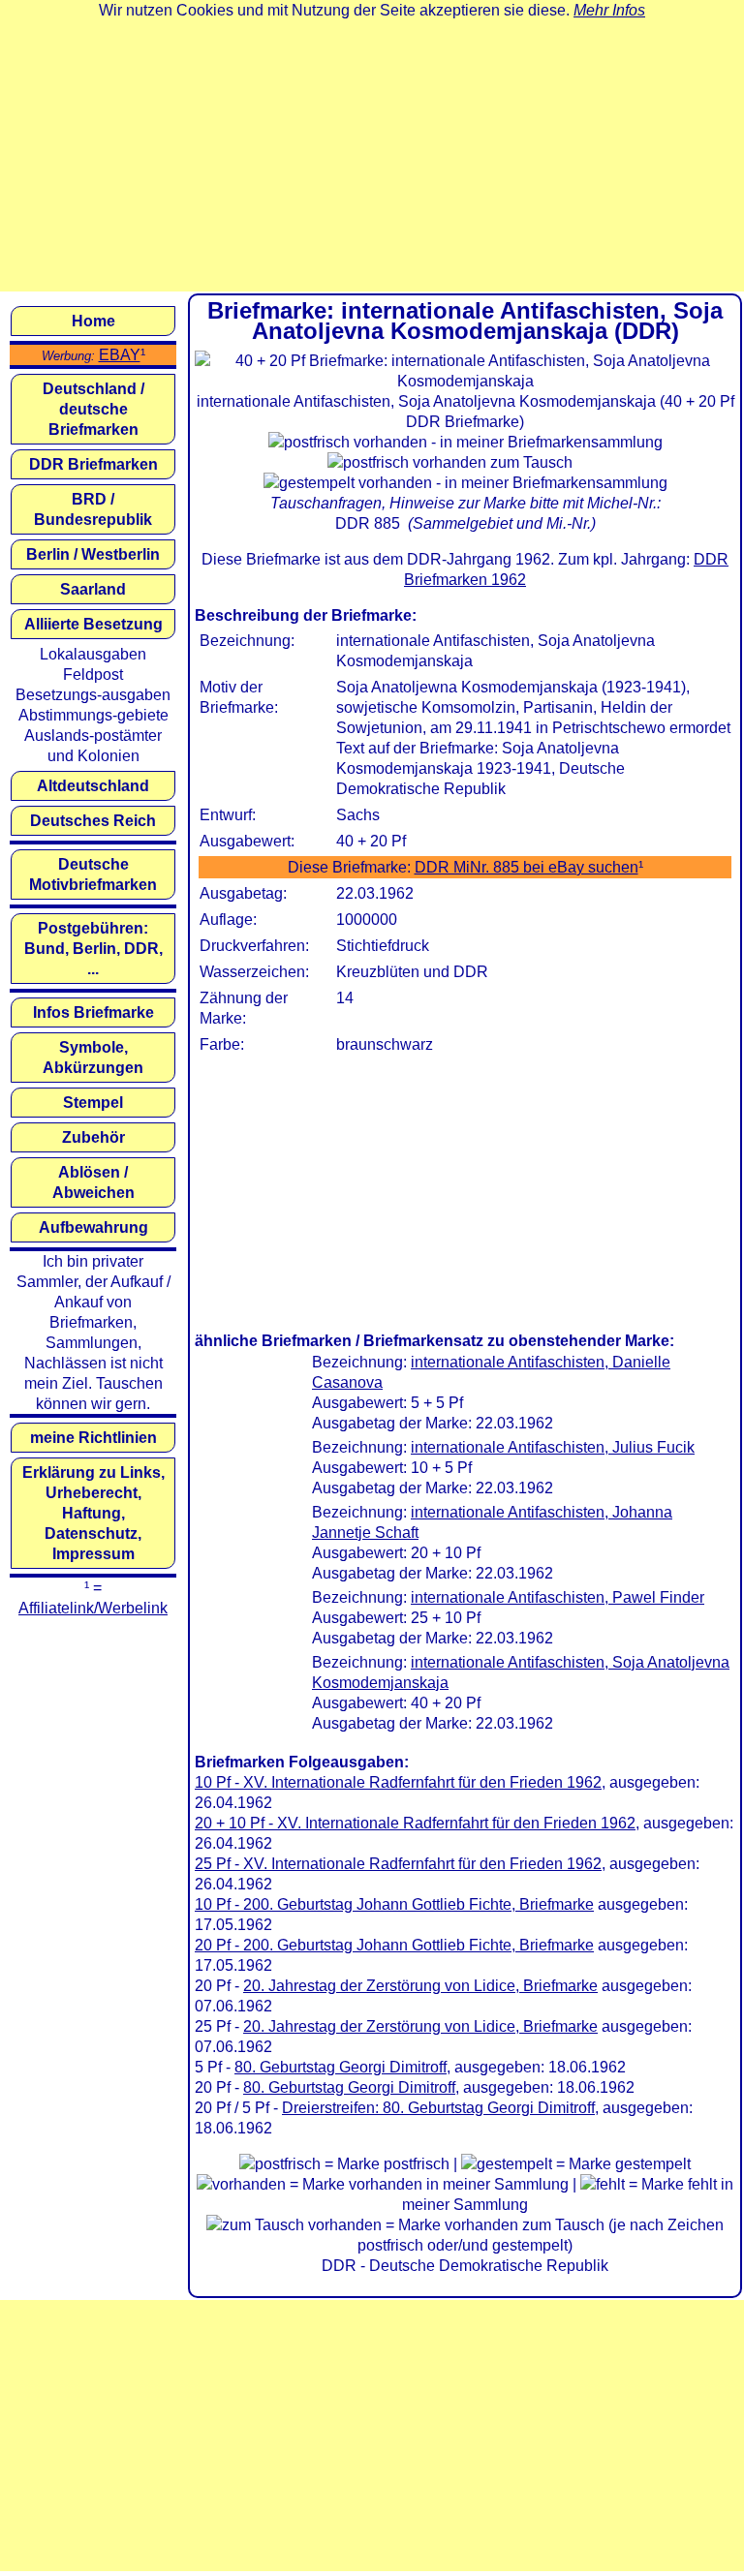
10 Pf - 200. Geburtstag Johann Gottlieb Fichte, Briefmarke (394, 1904)
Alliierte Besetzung (93, 624)
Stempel (93, 1103)
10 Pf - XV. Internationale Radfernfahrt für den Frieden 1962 (398, 1782)
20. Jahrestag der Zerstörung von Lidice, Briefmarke (420, 1986)
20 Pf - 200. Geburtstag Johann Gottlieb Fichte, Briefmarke (394, 1945)
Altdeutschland (93, 786)
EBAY (120, 355)
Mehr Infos (609, 10)
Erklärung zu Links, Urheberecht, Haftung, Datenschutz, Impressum (93, 1513)
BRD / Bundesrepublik (93, 509)
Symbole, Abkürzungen (93, 1058)
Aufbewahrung (93, 1227)
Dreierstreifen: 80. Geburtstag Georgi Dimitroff (438, 2108)
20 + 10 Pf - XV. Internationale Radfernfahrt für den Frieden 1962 (415, 1823)
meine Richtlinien (93, 1438)
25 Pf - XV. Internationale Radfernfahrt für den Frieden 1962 (398, 1864)
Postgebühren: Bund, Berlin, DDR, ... (93, 949)
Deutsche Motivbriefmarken (93, 874)
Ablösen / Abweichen (93, 1182)
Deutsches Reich (93, 821)
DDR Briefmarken (93, 464)
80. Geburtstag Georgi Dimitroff (341, 2067)
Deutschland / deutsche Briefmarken (93, 409)
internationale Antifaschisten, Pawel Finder (558, 1597)
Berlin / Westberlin (93, 554)
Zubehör (93, 1137)
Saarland (93, 589)
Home (93, 321)
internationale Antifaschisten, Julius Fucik (553, 1447)
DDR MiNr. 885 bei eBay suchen (527, 867)
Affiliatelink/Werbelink (93, 1608)
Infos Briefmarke (93, 1012)
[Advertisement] (372, 156)
